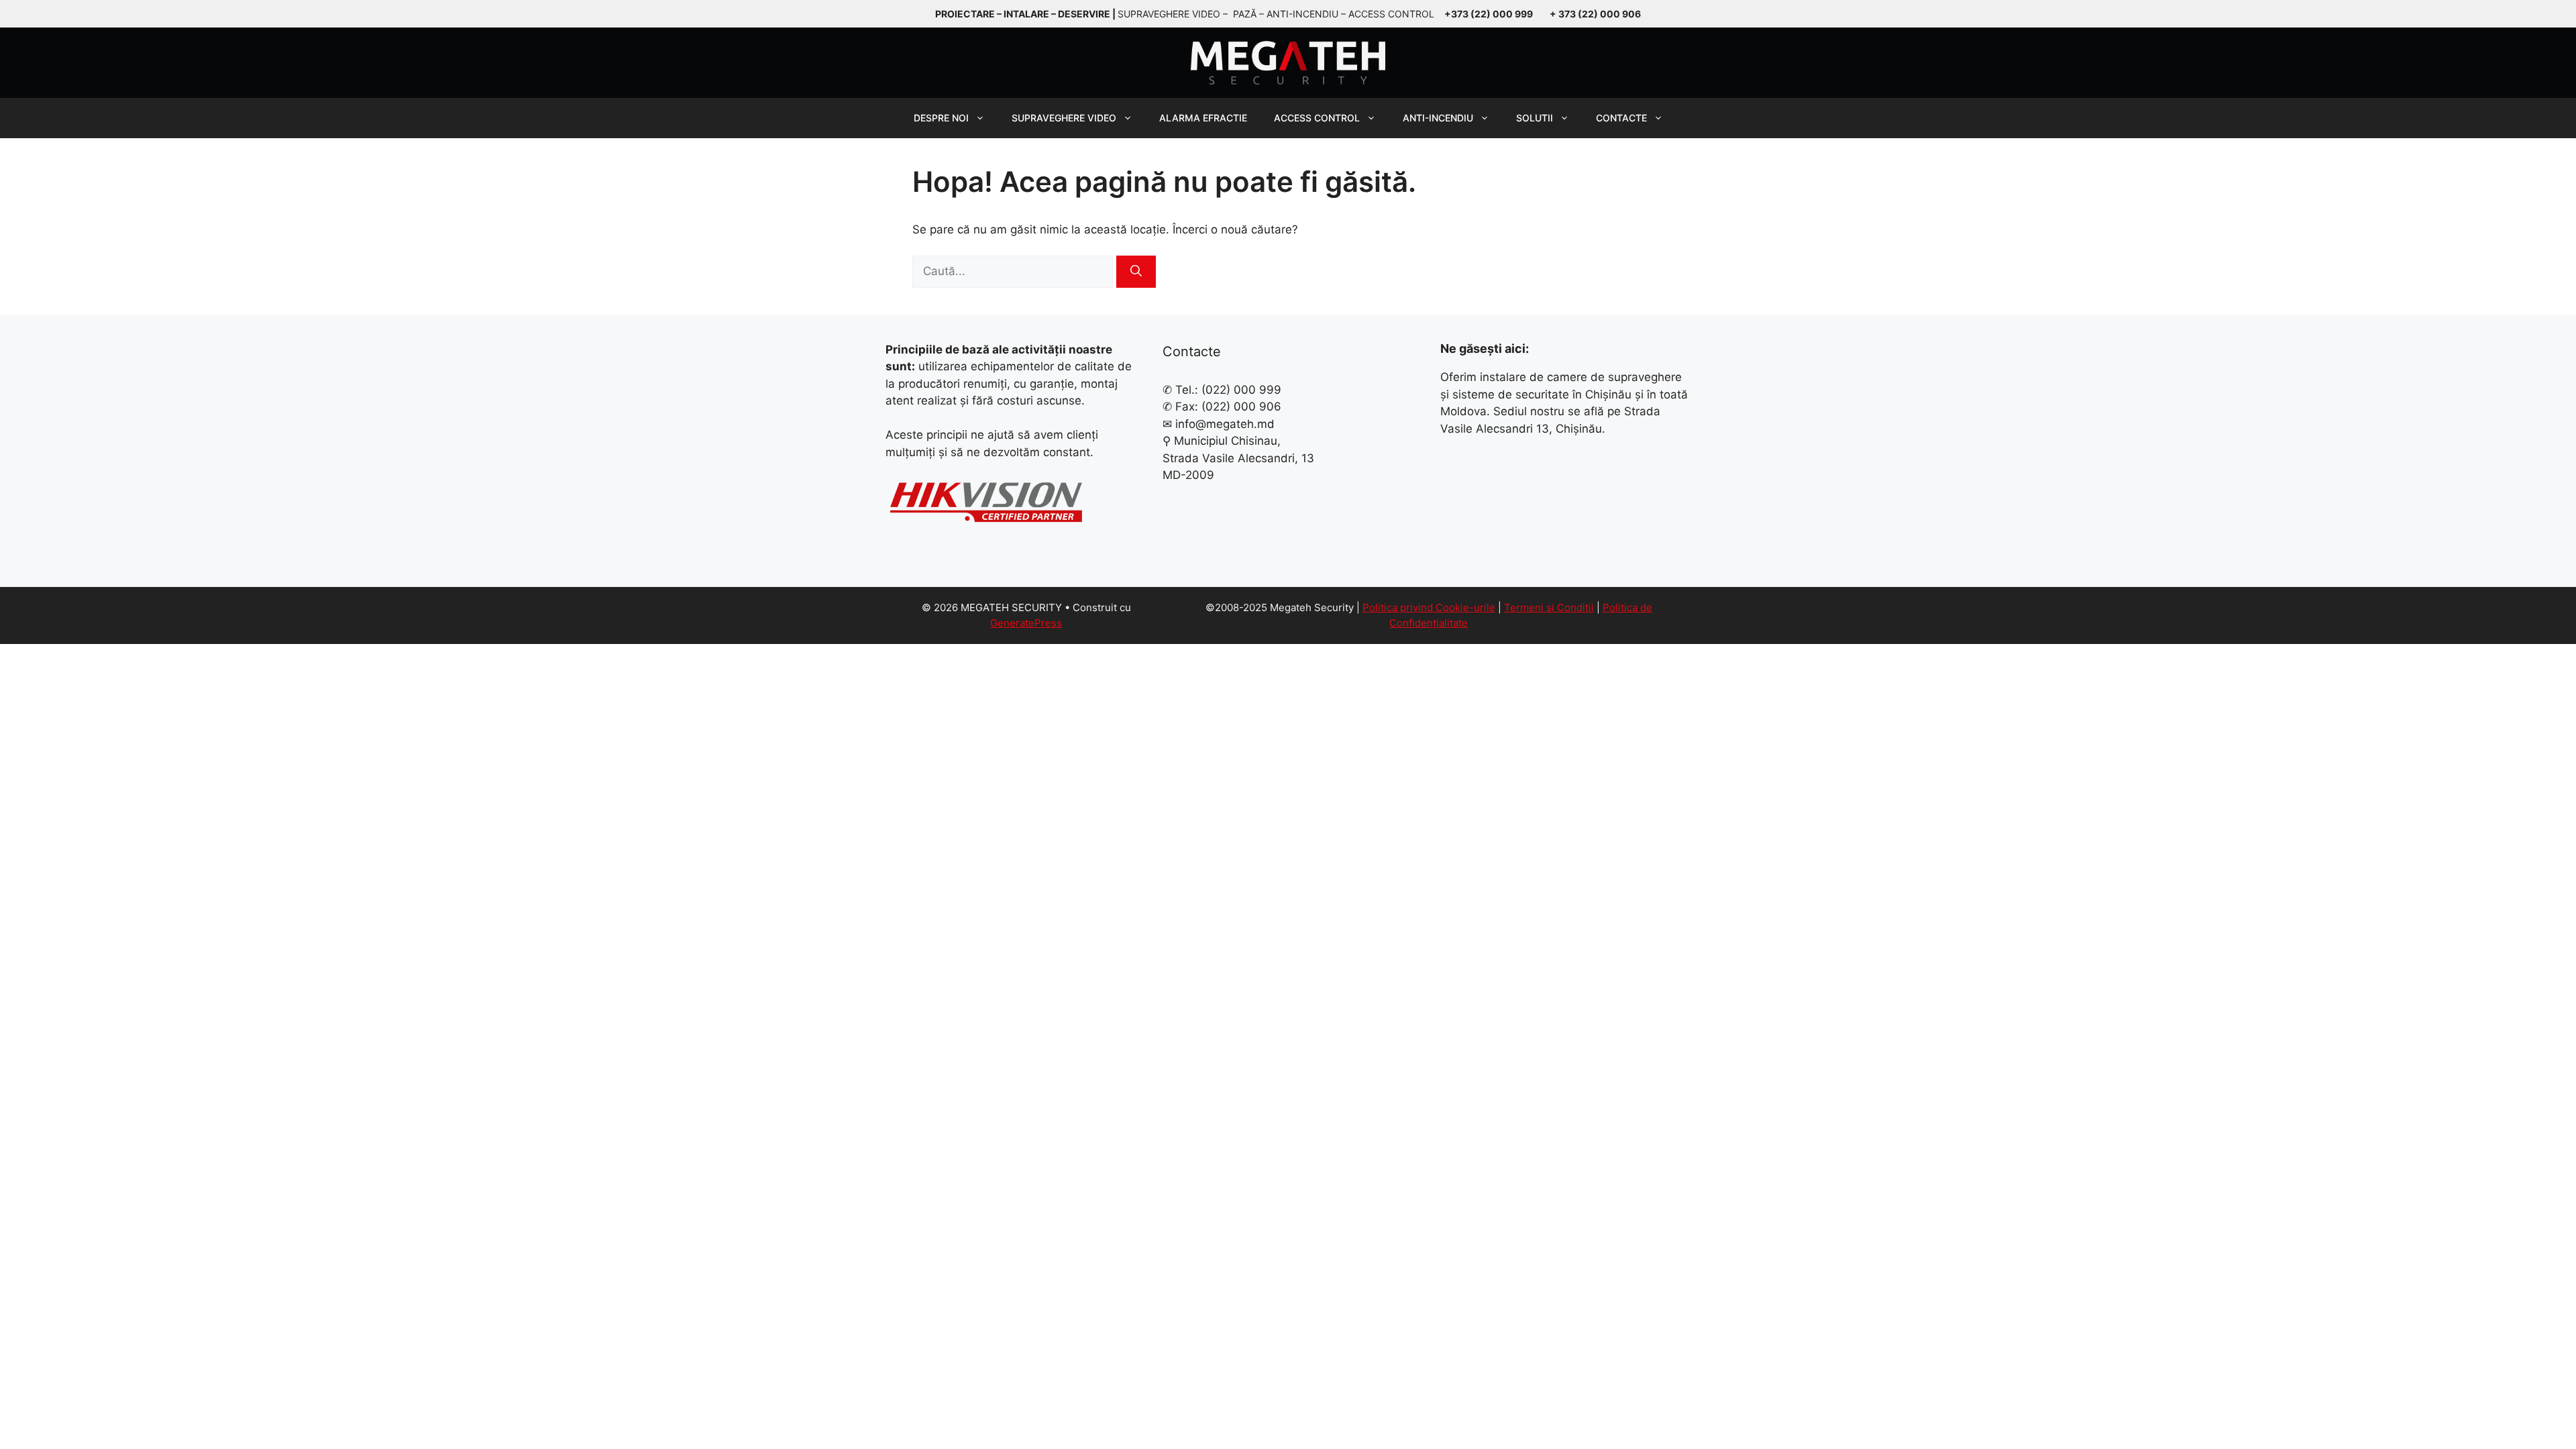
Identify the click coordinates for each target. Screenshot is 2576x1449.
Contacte (1621, 118)
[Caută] (1136, 272)
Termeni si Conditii (1549, 607)
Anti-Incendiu (1438, 118)
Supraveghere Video (1064, 118)
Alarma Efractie (1203, 118)
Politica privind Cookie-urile (1429, 607)
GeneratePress (1026, 623)
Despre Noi (941, 118)
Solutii (1535, 118)
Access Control (1317, 118)
